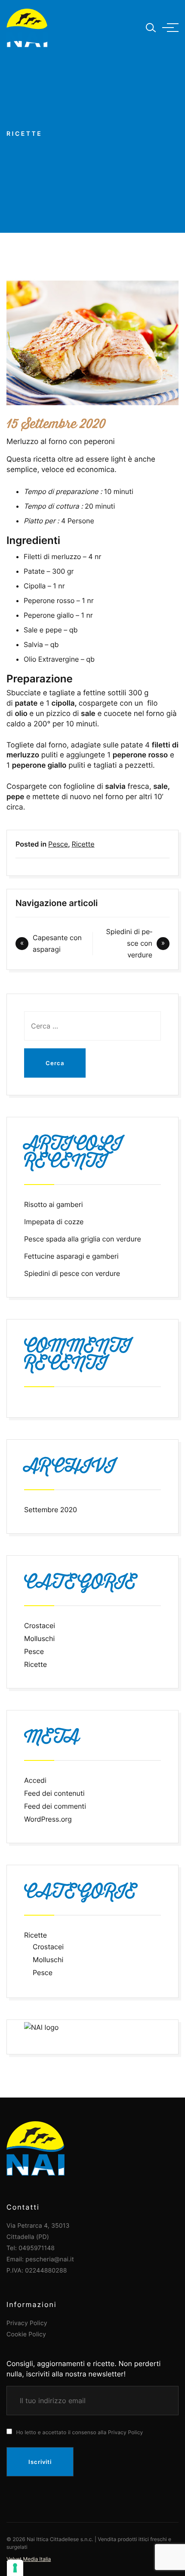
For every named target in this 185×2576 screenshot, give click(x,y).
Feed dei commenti (55, 1806)
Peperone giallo (49, 615)
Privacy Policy (27, 2323)
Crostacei (40, 1626)
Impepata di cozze (54, 1222)
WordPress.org (48, 1819)
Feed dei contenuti (54, 1793)
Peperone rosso (49, 600)
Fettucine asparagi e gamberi (71, 1256)
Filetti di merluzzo (52, 556)
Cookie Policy (26, 2334)
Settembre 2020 (51, 1510)
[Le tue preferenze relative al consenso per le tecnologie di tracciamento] (15, 2568)
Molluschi (39, 1638)
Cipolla (35, 586)
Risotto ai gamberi (54, 1204)
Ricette (83, 844)
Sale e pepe (43, 630)
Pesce (58, 844)
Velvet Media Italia (29, 2559)
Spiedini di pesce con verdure (129, 943)
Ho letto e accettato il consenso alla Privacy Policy (79, 2432)
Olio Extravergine (51, 659)
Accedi (35, 1780)
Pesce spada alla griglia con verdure (83, 1239)
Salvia (33, 644)
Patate (34, 571)
